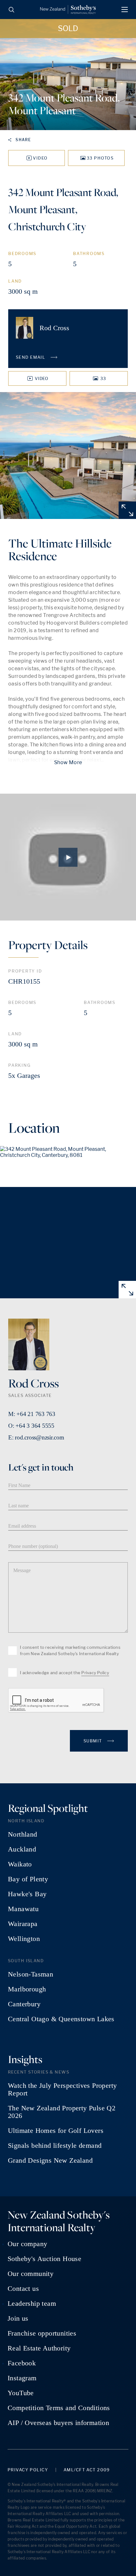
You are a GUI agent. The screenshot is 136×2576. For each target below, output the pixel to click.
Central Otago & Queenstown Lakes (61, 2019)
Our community (31, 2274)
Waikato (20, 1864)
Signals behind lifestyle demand (55, 2146)
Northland (23, 1834)
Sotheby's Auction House (44, 2259)
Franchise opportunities (42, 2333)
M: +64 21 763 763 (32, 1414)
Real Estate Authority (39, 2348)
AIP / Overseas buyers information (58, 2423)
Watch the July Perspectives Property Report (62, 2089)
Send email (31, 357)
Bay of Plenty (28, 1879)
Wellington (24, 1939)
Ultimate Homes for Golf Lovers (56, 2131)
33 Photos (100, 158)
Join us (18, 2318)
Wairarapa (23, 1924)
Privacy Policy (95, 1673)
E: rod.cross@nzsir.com (36, 1437)
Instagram (22, 2378)
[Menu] (125, 10)
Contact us (23, 2289)
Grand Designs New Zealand (50, 2160)
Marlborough (27, 1989)
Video (40, 158)
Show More (68, 762)
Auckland (22, 1849)
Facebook (22, 2363)
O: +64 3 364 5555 (31, 1426)
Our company (27, 2244)
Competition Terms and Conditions (59, 2408)
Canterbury (24, 2004)
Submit (93, 1741)
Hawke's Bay (27, 1894)
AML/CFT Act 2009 (87, 2470)
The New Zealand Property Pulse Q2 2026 (62, 2112)
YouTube (21, 2393)
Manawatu (23, 1909)
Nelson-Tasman (31, 1974)
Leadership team (32, 2304)
